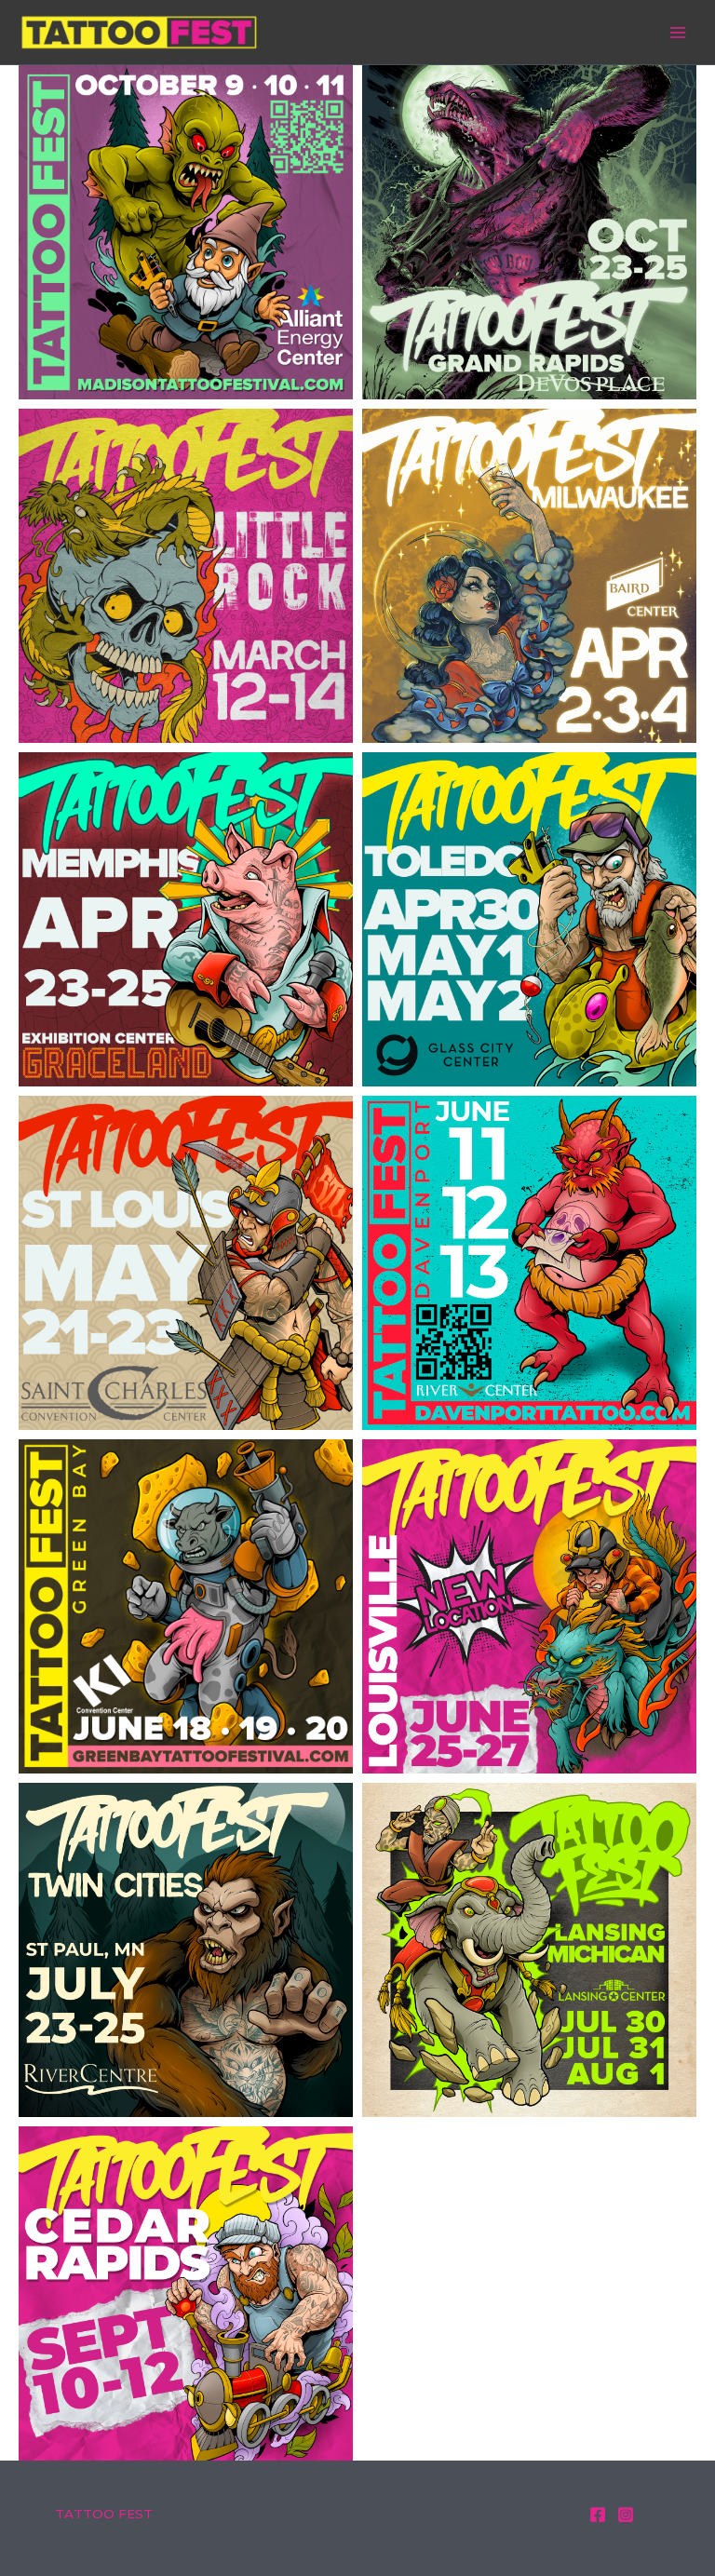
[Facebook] (598, 2515)
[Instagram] (626, 2515)
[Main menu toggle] (678, 32)
